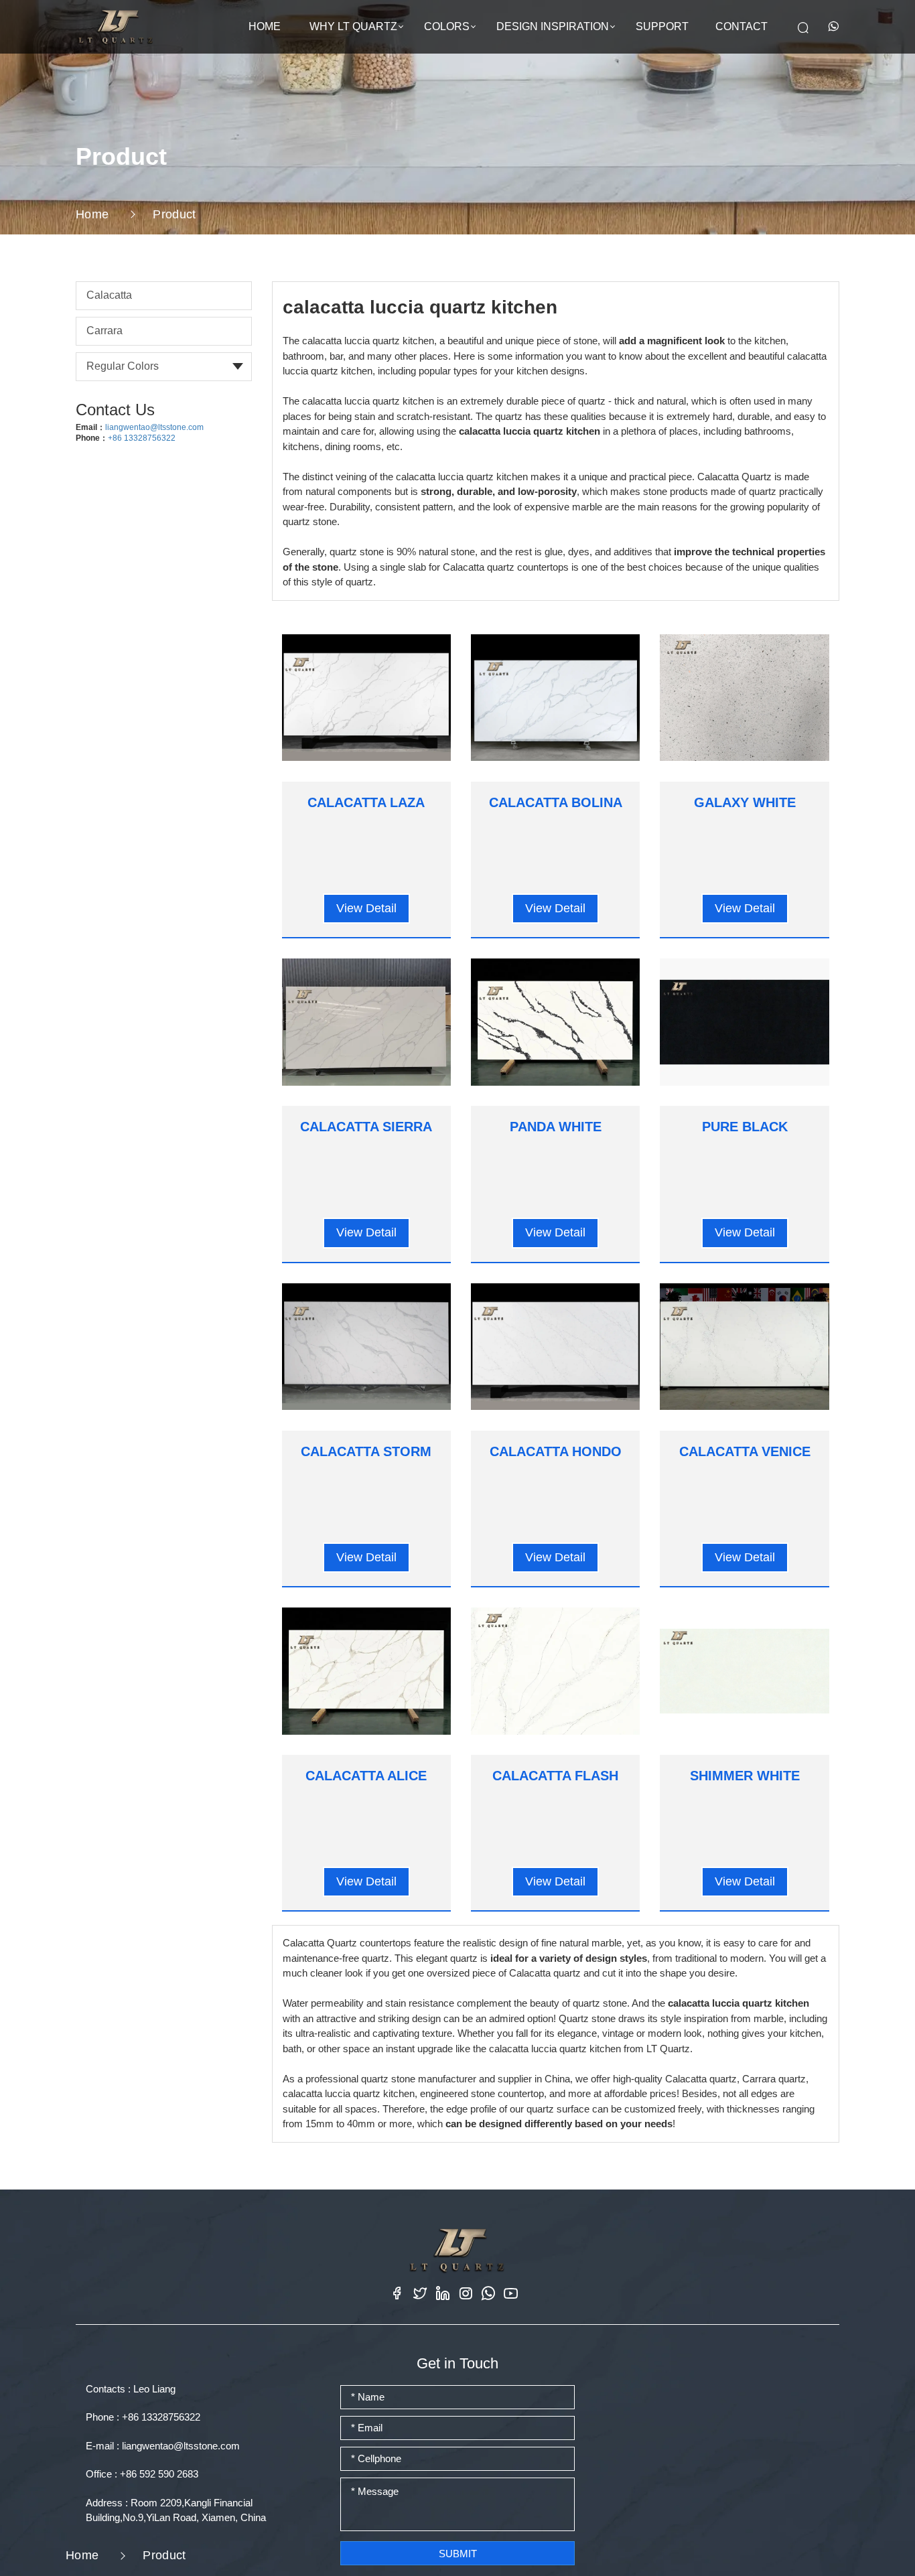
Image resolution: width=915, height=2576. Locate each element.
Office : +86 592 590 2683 (142, 2474)
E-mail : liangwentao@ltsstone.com (163, 2446)
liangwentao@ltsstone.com (154, 427)
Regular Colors (123, 366)
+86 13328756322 (142, 438)
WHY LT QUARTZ (353, 26)
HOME (265, 26)
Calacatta (109, 295)
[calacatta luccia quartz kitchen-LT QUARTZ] (116, 26)
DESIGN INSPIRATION (553, 26)
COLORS (447, 26)
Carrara (104, 331)
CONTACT (742, 26)
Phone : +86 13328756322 (143, 2417)
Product (174, 214)
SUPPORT (662, 26)
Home (92, 214)
